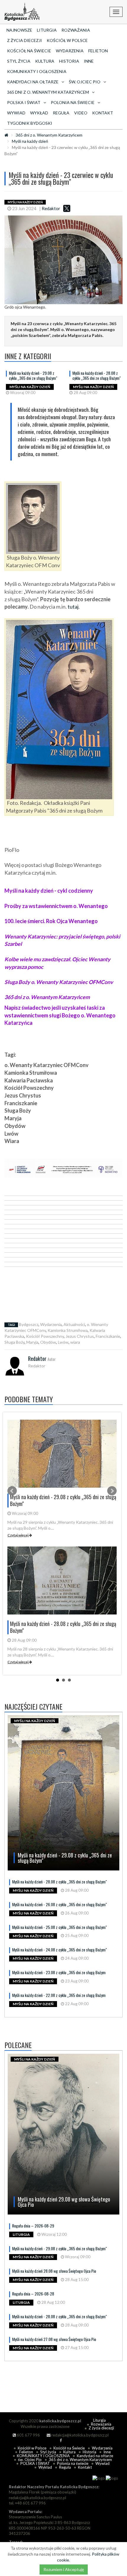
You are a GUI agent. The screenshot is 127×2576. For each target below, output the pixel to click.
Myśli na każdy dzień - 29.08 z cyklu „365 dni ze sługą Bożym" (33, 375)
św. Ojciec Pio (30, 2460)
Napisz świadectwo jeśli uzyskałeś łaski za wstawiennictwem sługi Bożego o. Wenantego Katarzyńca (60, 1015)
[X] (67, 208)
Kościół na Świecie (29, 51)
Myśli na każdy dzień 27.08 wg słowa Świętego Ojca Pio (54, 2339)
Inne (89, 61)
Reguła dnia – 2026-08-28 (33, 2294)
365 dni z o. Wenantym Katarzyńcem (49, 135)
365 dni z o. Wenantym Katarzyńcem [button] (48, 92)
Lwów (63, 1342)
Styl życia (19, 61)
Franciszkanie (108, 1336)
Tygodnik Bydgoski (30, 123)
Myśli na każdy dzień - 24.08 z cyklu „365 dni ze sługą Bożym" (60, 1950)
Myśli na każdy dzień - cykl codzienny (49, 891)
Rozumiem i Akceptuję (64, 2569)
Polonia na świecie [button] (73, 102)
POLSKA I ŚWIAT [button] (24, 102)
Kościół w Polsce (67, 40)
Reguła (61, 113)
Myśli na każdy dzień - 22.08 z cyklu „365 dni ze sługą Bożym (59, 1995)
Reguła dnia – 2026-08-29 (33, 2226)
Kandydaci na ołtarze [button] (33, 82)
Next (112, 1491)
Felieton (98, 51)
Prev (12, 1491)
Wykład (39, 113)
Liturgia (47, 30)
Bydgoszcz (29, 1324)
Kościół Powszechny (45, 1336)
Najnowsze (19, 30)
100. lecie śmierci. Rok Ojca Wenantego (51, 921)
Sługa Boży (14, 1342)
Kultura (45, 61)
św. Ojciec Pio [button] (85, 82)
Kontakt (103, 113)
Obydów (48, 1342)
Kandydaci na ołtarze (95, 2456)
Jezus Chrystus (80, 1336)
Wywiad (16, 113)
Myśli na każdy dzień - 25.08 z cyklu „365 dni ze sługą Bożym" (60, 1927)
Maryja (32, 1342)
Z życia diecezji (25, 40)
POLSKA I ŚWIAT (35, 2463)
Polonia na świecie (73, 2463)
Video (81, 113)
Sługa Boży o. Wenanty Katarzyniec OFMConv (59, 982)
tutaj (73, 607)
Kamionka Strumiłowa (68, 1330)
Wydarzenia (70, 51)
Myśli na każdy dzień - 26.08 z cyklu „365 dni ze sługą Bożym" (60, 1904)
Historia (69, 61)
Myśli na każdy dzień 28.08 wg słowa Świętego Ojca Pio (54, 2271)
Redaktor (51, 208)
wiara (75, 1342)
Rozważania (76, 30)
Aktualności (74, 1324)
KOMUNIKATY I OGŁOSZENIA (37, 71)
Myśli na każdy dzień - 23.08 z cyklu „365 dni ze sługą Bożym (59, 1972)
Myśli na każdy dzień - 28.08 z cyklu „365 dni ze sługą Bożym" (97, 375)
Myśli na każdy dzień (30, 141)
